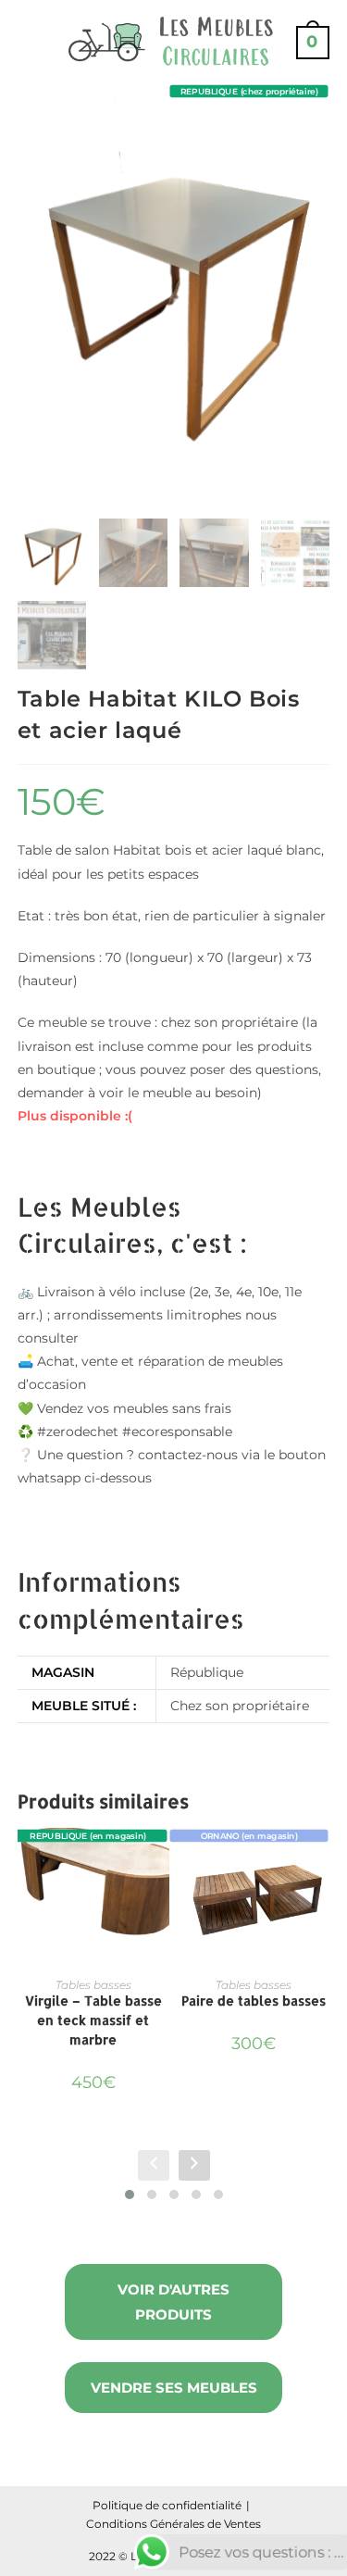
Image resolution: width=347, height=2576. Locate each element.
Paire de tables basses (254, 2001)
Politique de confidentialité (167, 2505)
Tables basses (93, 1985)
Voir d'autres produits (173, 2302)
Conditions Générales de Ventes (173, 2524)
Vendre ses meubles (174, 2388)
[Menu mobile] (25, 42)
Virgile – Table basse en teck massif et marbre (93, 2020)
